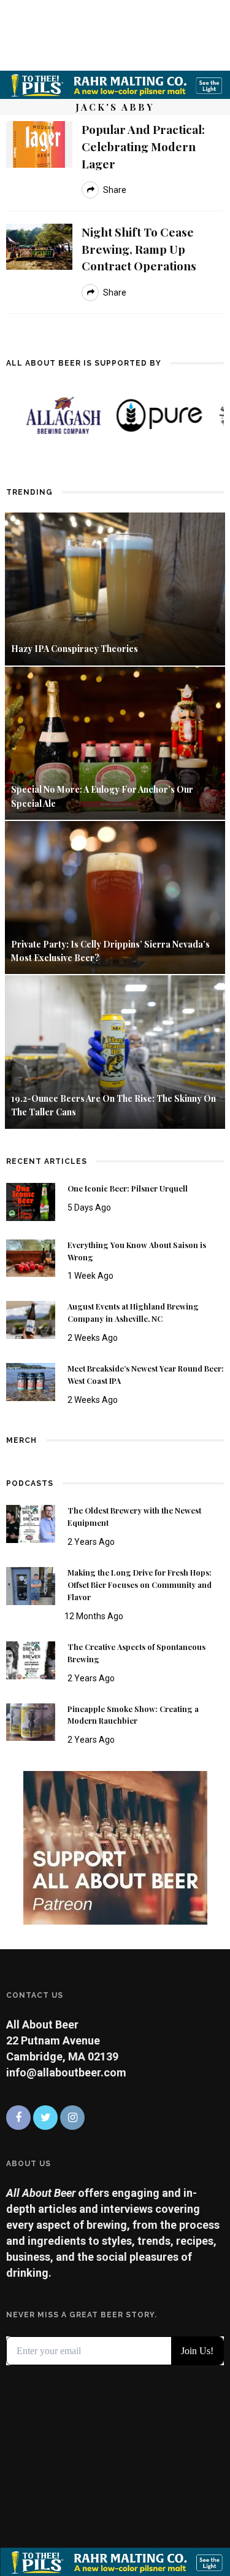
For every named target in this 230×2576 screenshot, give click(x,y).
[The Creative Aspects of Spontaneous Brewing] (31, 1659)
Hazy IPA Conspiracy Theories (75, 649)
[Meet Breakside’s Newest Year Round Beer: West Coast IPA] (31, 1381)
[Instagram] (72, 2118)
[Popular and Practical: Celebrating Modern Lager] (39, 143)
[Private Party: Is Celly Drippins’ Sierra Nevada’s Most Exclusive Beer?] (115, 897)
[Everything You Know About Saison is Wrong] (31, 1257)
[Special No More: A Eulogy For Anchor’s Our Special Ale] (115, 742)
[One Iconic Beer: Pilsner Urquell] (31, 1200)
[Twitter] (45, 2118)
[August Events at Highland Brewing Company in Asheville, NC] (31, 1319)
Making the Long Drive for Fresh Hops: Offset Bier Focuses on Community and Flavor (140, 1585)
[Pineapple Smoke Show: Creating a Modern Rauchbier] (31, 1721)
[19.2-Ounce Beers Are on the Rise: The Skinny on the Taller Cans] (115, 1051)
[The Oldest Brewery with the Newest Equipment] (31, 1523)
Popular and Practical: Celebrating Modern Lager (143, 146)
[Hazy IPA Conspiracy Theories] (115, 588)
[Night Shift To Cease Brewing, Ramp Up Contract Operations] (39, 245)
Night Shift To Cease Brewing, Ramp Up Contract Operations (139, 249)
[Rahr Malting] (115, 84)
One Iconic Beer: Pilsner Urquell (128, 1188)
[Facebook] (18, 2118)
